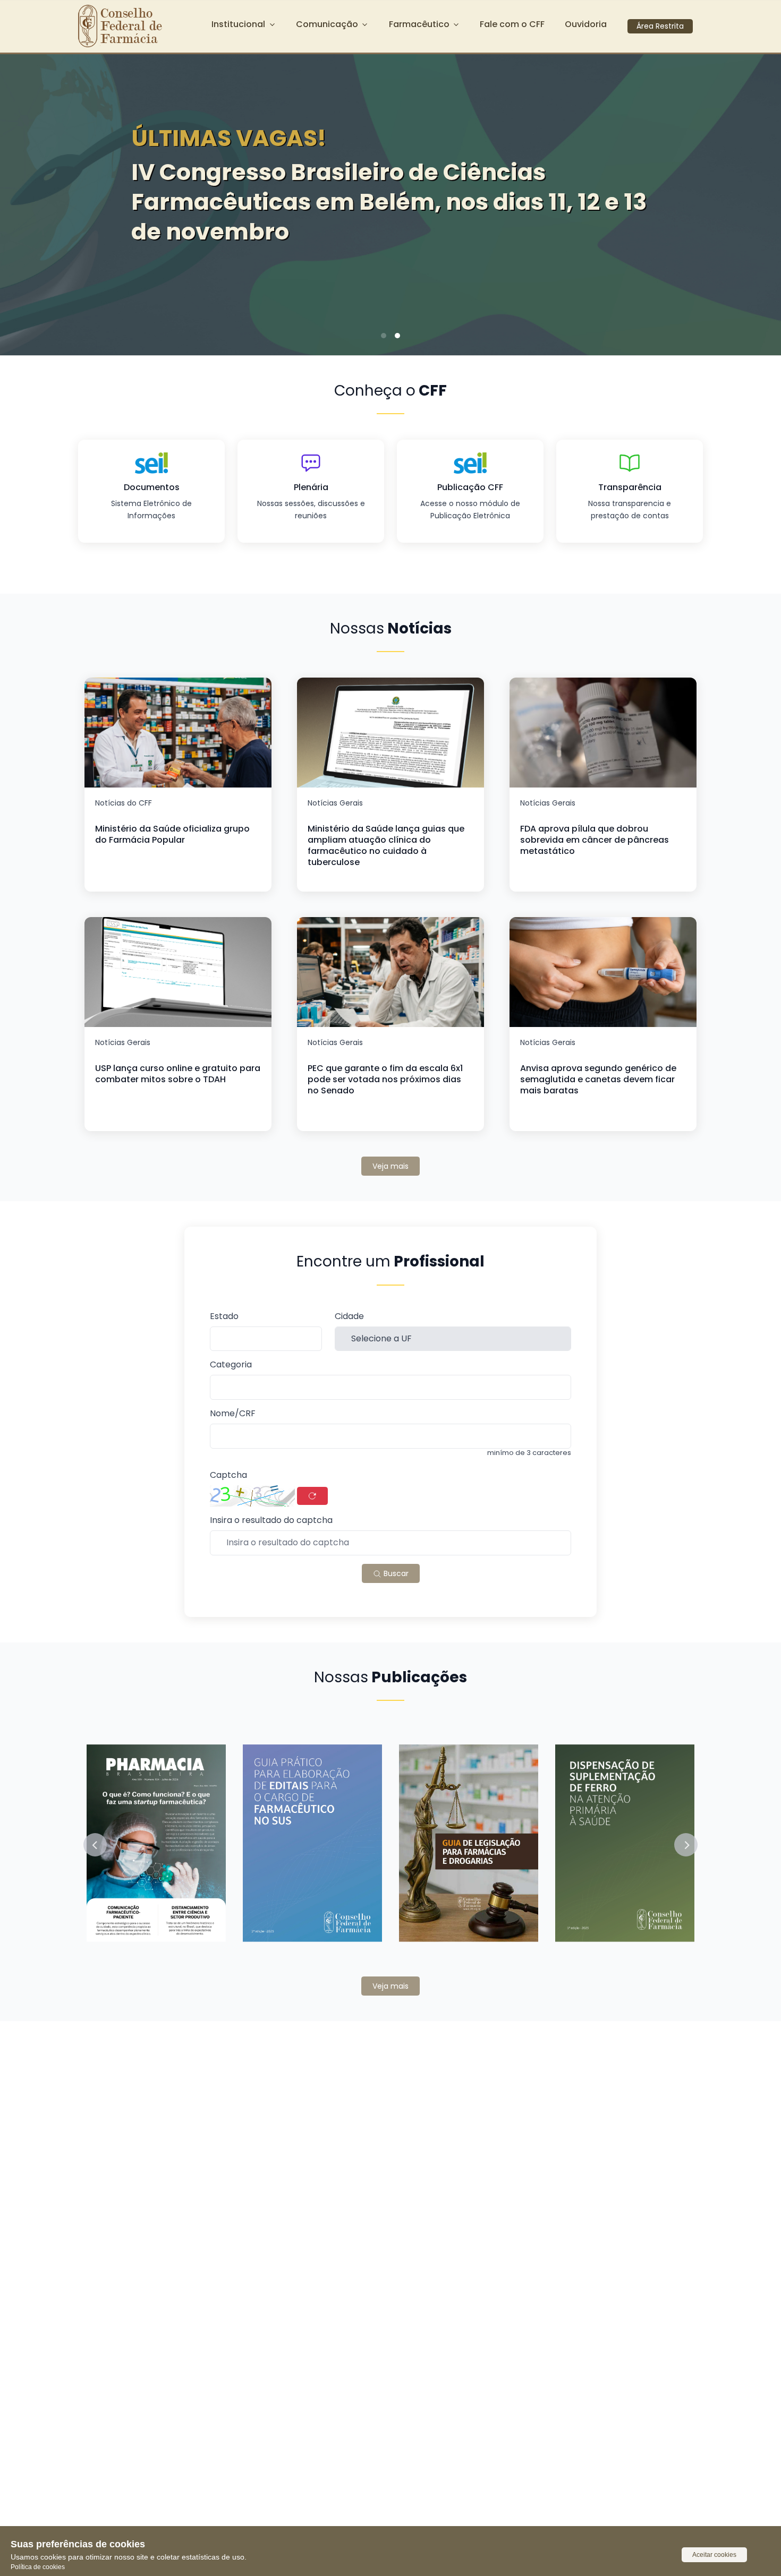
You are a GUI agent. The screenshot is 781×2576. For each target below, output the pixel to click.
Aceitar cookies (714, 2555)
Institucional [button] (238, 24)
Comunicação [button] (327, 24)
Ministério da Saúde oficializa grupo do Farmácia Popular (172, 834)
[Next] (757, 201)
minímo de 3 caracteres (529, 1453)
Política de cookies (38, 2567)
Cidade (349, 1317)
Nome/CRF (233, 1414)
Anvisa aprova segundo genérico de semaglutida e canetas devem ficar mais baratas (598, 1079)
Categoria (231, 1365)
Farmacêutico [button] (419, 24)
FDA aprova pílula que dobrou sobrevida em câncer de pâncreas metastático (595, 840)
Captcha (228, 1475)
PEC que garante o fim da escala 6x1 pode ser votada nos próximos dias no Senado (385, 1079)
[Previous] (24, 201)
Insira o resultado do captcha (271, 1521)
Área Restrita (660, 26)
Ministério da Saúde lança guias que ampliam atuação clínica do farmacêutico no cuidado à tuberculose (386, 845)
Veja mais (390, 1166)
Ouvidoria (586, 24)
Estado (224, 1317)
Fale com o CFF (512, 24)
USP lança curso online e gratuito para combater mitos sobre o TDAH (178, 1074)
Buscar (395, 1573)
